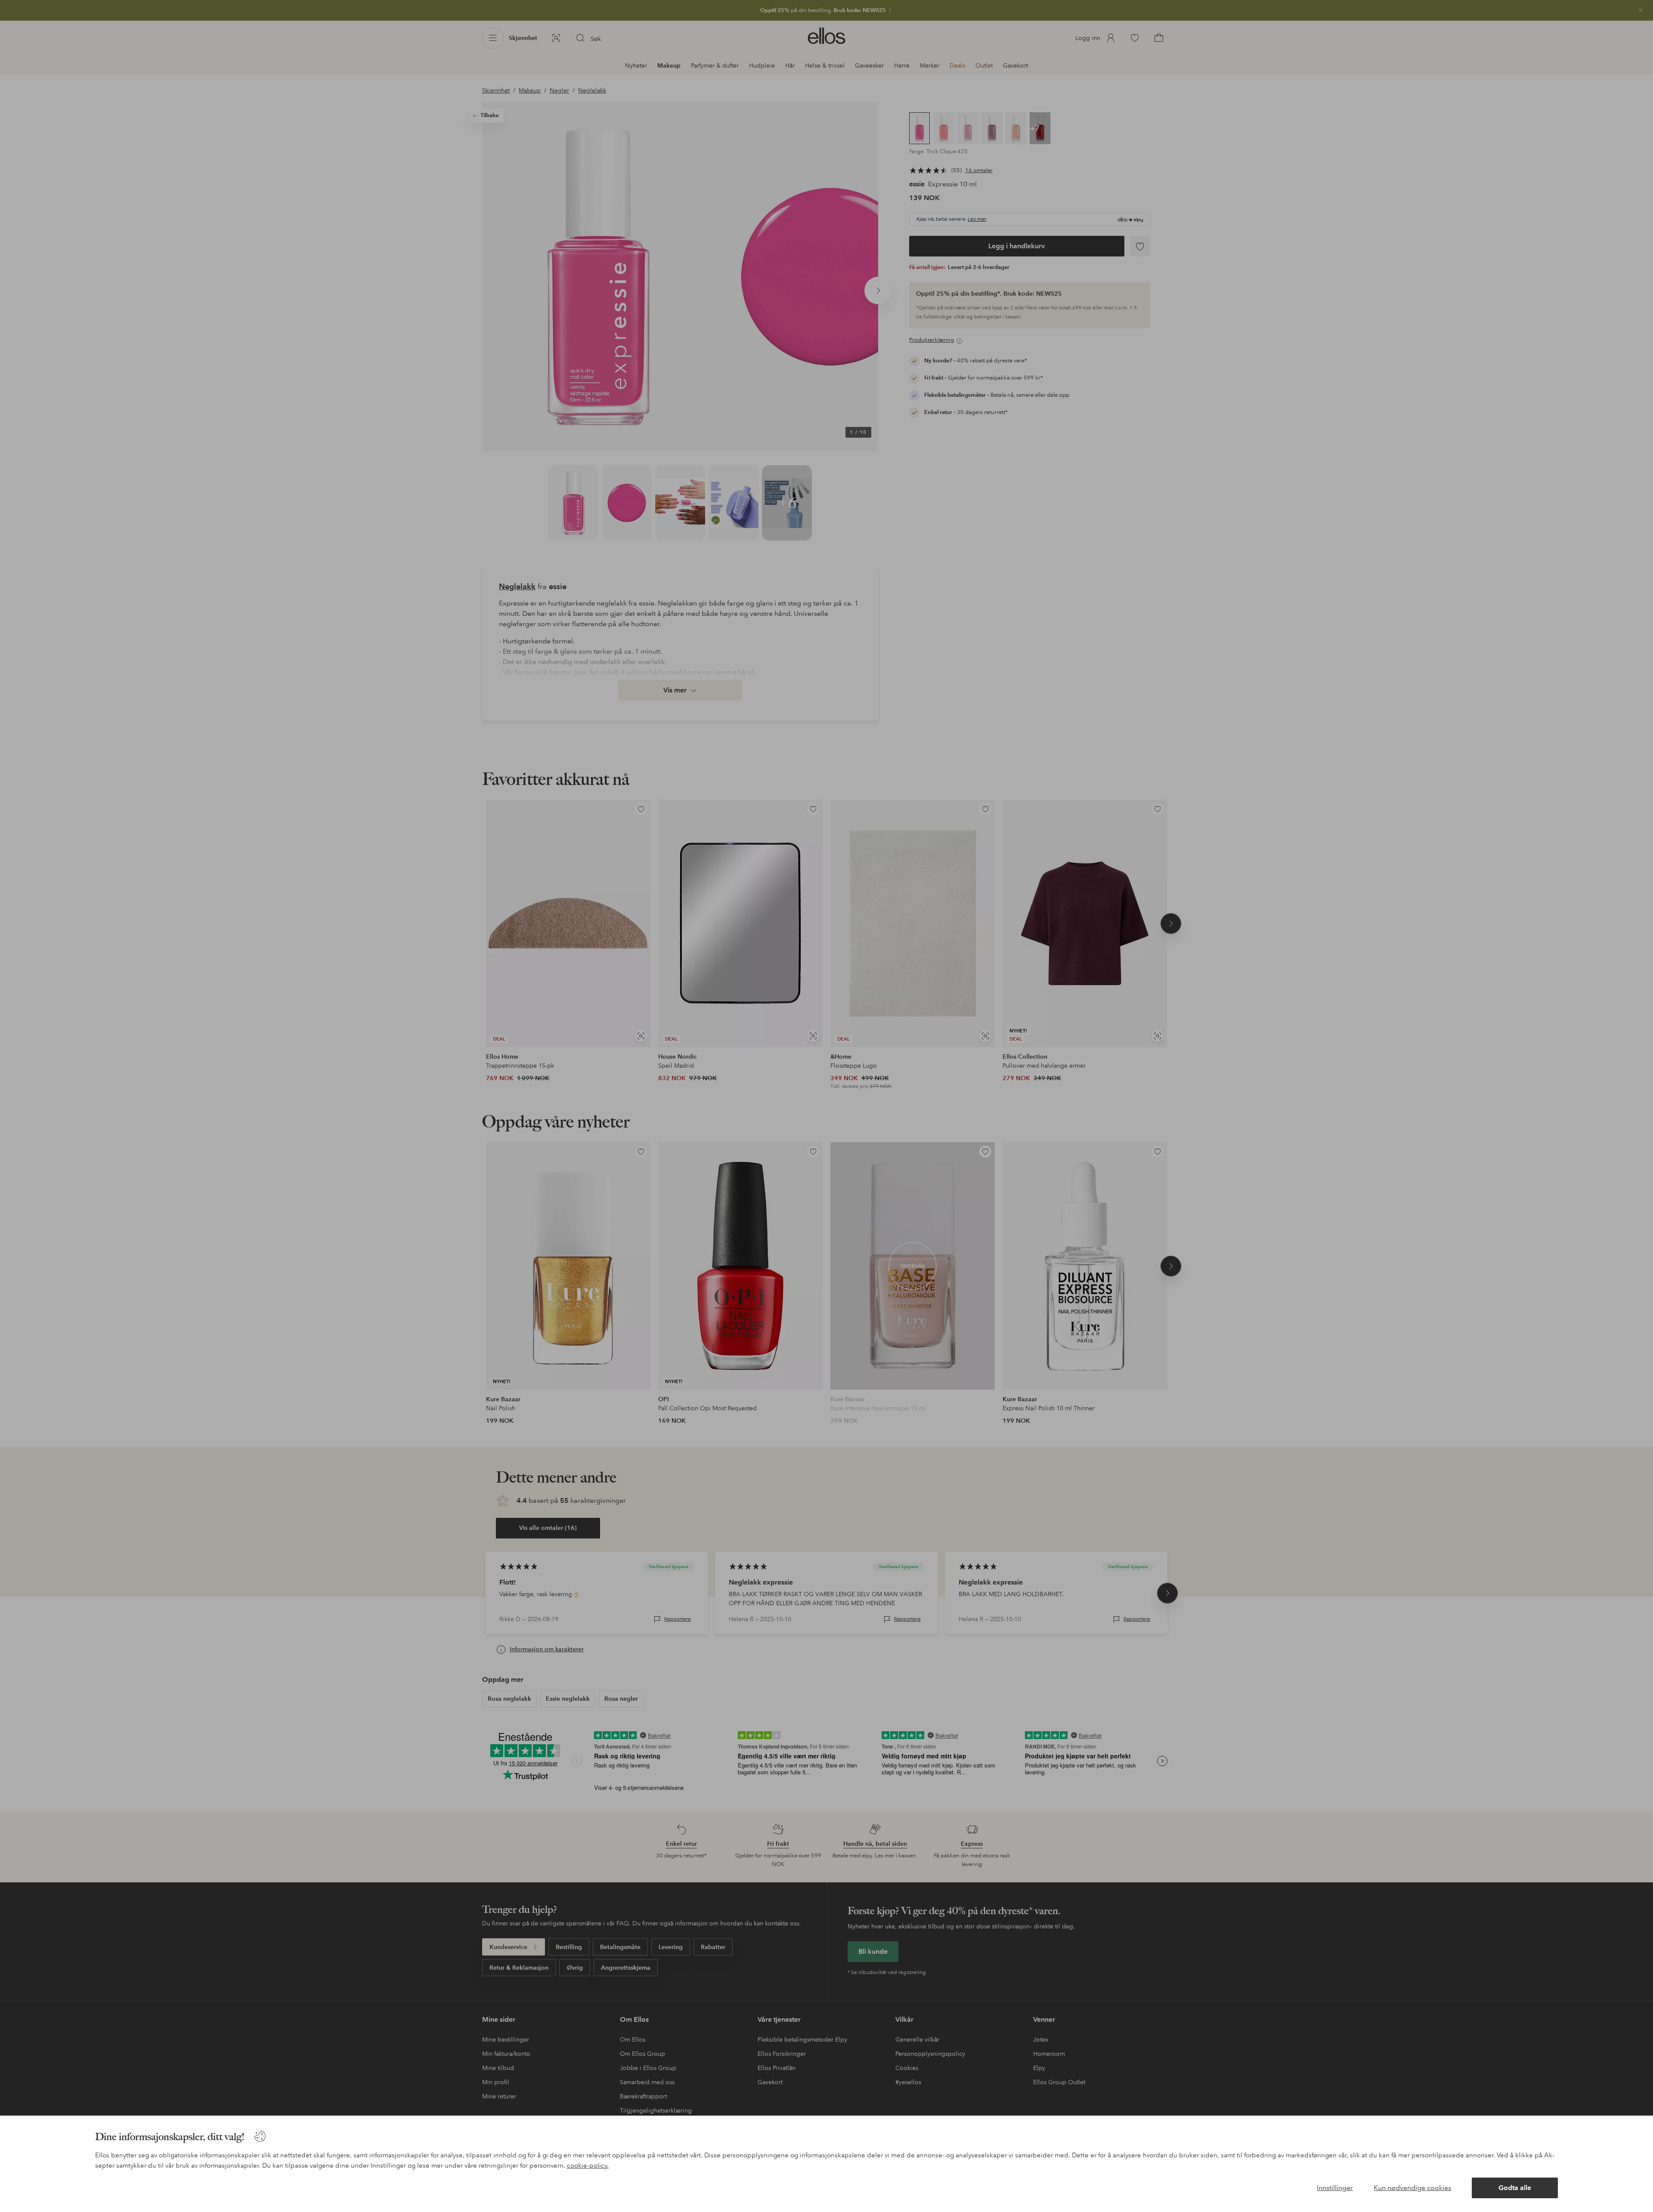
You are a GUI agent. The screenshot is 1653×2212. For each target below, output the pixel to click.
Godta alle (1515, 2188)
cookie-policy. (588, 2166)
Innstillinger (1335, 2188)
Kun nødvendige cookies (1412, 2188)
